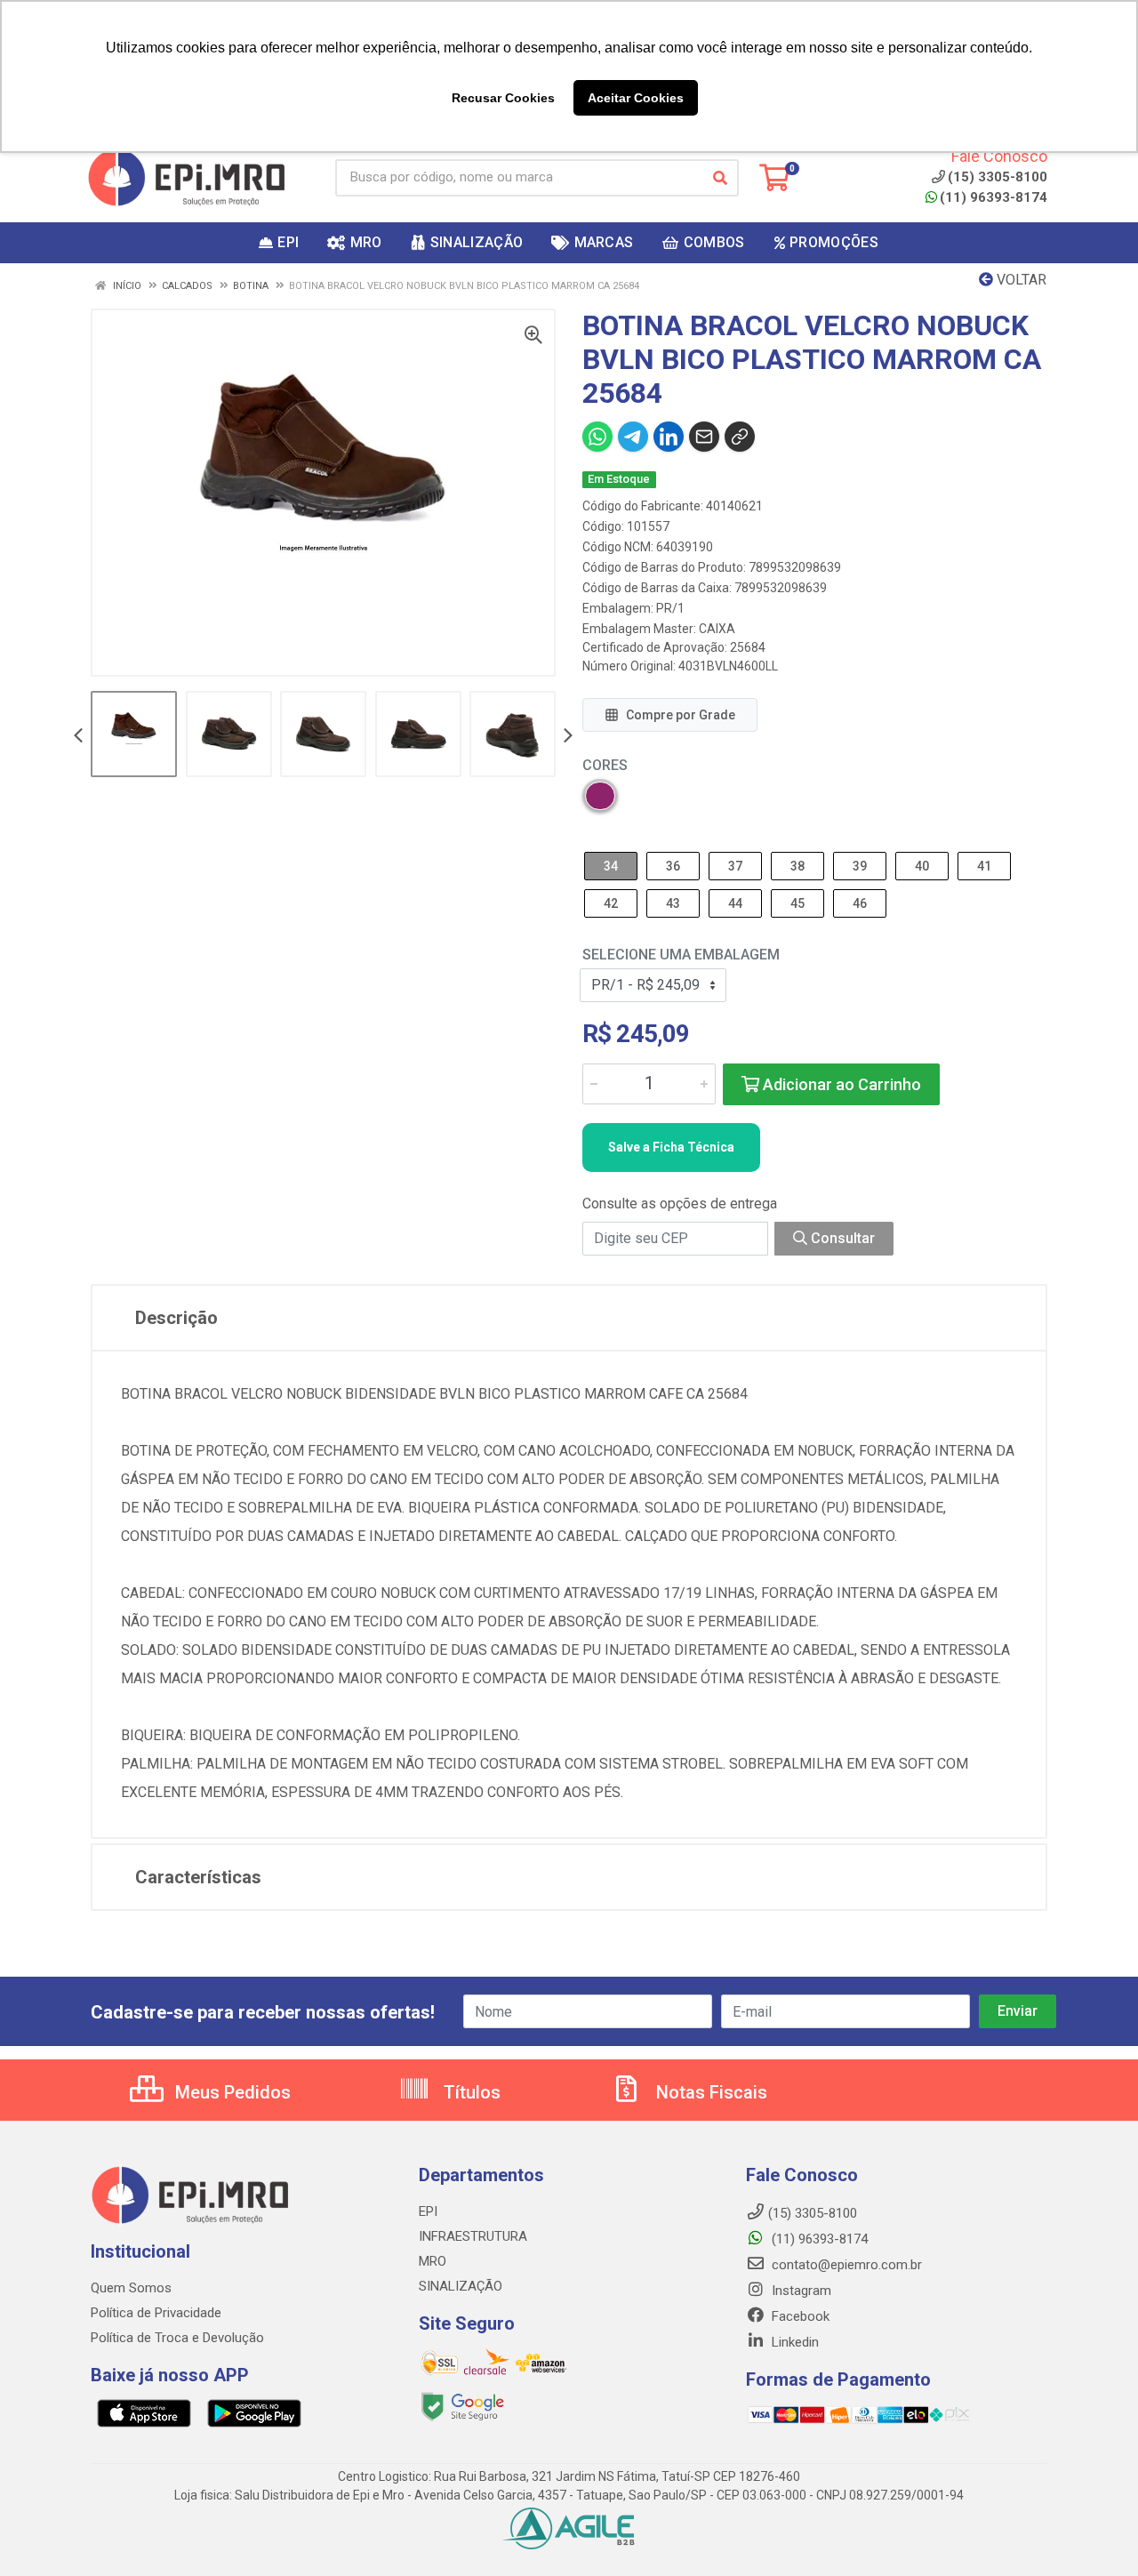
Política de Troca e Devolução (177, 2338)
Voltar (1020, 280)
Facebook (799, 2316)
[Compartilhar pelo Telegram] (633, 437)
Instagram (800, 2291)
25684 (748, 647)
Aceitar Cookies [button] (636, 98)
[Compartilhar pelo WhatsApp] (597, 437)
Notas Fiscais (709, 2092)
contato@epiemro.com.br (845, 2265)
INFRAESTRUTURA (473, 2236)
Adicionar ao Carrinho (840, 1084)
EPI (428, 2211)
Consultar (841, 1238)
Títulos (470, 2092)
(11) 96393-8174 (994, 197)
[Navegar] (78, 737)
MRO (433, 2261)
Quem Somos (131, 2288)
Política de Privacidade (156, 2313)
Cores (605, 765)
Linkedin (793, 2342)
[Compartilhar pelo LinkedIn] (669, 437)
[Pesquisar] (720, 178)
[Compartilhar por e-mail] (704, 437)
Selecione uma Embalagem (681, 955)
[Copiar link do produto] (740, 437)
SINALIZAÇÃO (461, 2286)
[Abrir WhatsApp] (1094, 2531)
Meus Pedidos (231, 2092)
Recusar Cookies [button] (503, 98)
